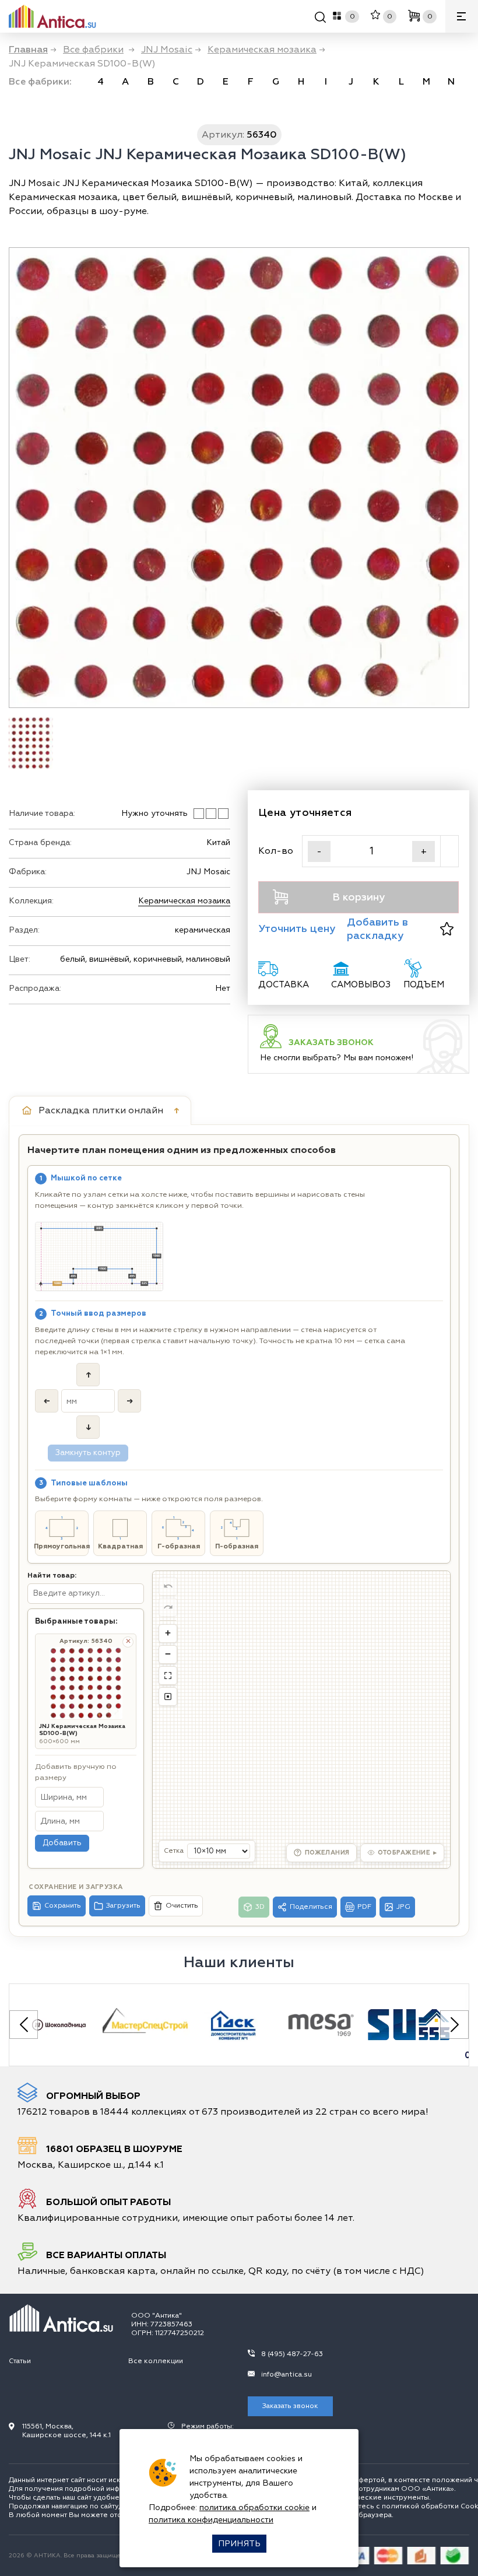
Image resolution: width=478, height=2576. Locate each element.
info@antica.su (287, 2375)
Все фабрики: (40, 82)
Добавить (62, 1843)
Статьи (20, 2361)
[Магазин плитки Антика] (61, 2318)
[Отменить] (168, 1586)
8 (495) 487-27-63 (292, 2354)
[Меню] (462, 16)
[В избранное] (447, 929)
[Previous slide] (24, 2025)
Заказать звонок (290, 2406)
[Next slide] (454, 2025)
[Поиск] (320, 19)
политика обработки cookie (254, 2507)
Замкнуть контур (88, 1453)
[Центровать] (168, 1676)
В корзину (358, 897)
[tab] (100, 1110)
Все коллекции (156, 2361)
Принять (239, 2544)
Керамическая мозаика (184, 901)
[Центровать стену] (168, 1697)
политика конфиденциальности (211, 2520)
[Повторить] (168, 1607)
